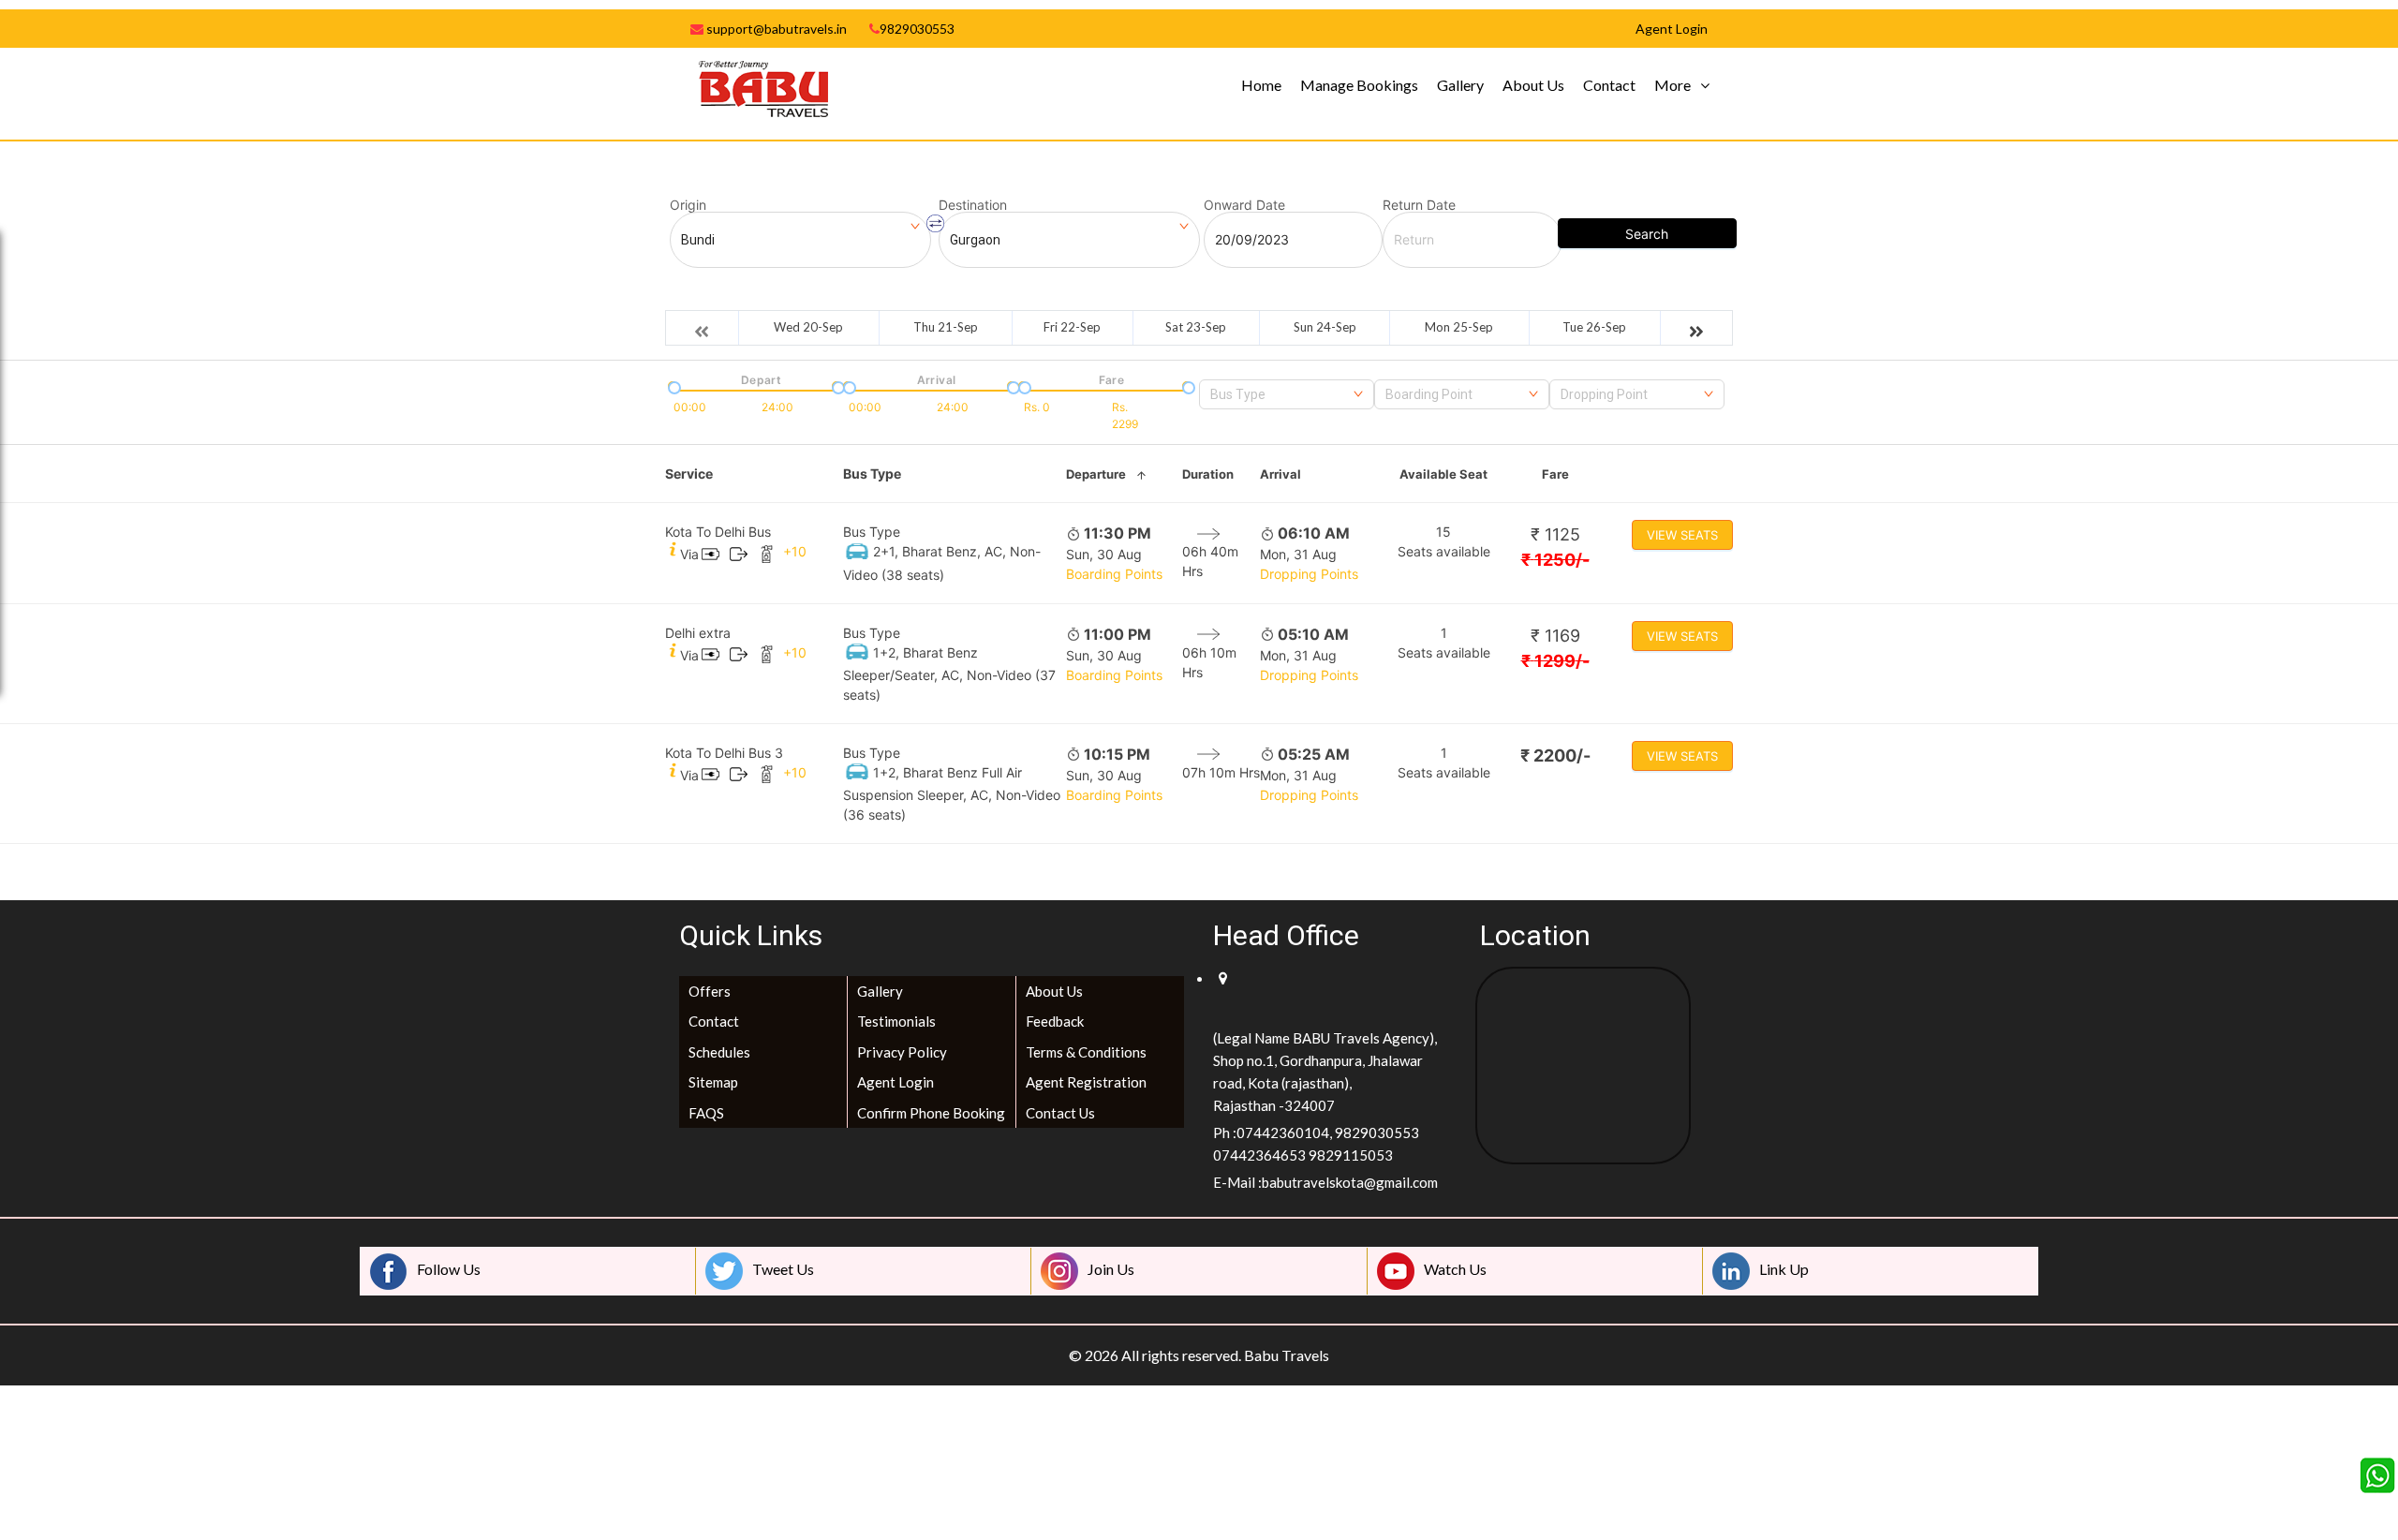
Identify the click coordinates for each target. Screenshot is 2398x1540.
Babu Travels (1287, 1355)
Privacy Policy (902, 1052)
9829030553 (917, 29)
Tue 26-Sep (1594, 327)
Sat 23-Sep (1196, 327)
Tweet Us (783, 1269)
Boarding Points (1114, 574)
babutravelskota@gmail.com (1350, 1182)
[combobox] (1287, 394)
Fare (1555, 474)
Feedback (1055, 1021)
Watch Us (1455, 1269)
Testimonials (896, 1021)
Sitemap (713, 1082)
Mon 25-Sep (1459, 327)
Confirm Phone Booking (931, 1113)
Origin (688, 205)
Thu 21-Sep (946, 327)
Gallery (1460, 85)
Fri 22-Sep (1072, 327)
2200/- (1555, 755)
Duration (1208, 474)
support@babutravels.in (775, 29)
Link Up (1784, 1269)
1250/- (1555, 560)
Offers (710, 991)
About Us (1533, 85)
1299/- (1555, 661)
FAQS (706, 1113)
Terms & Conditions (1086, 1052)
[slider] (673, 386)
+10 (795, 551)
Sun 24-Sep (1325, 327)
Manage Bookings (1359, 85)
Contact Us (1060, 1113)
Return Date (1419, 205)
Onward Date (1244, 205)
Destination (973, 205)
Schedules (719, 1052)
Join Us (1111, 1269)
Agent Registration (1086, 1082)
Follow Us (449, 1269)
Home (1261, 85)
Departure (1096, 474)
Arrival (1280, 474)
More (1673, 85)
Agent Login (896, 1082)
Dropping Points (1309, 574)
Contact (1609, 85)
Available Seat (1443, 474)
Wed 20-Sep (808, 327)
